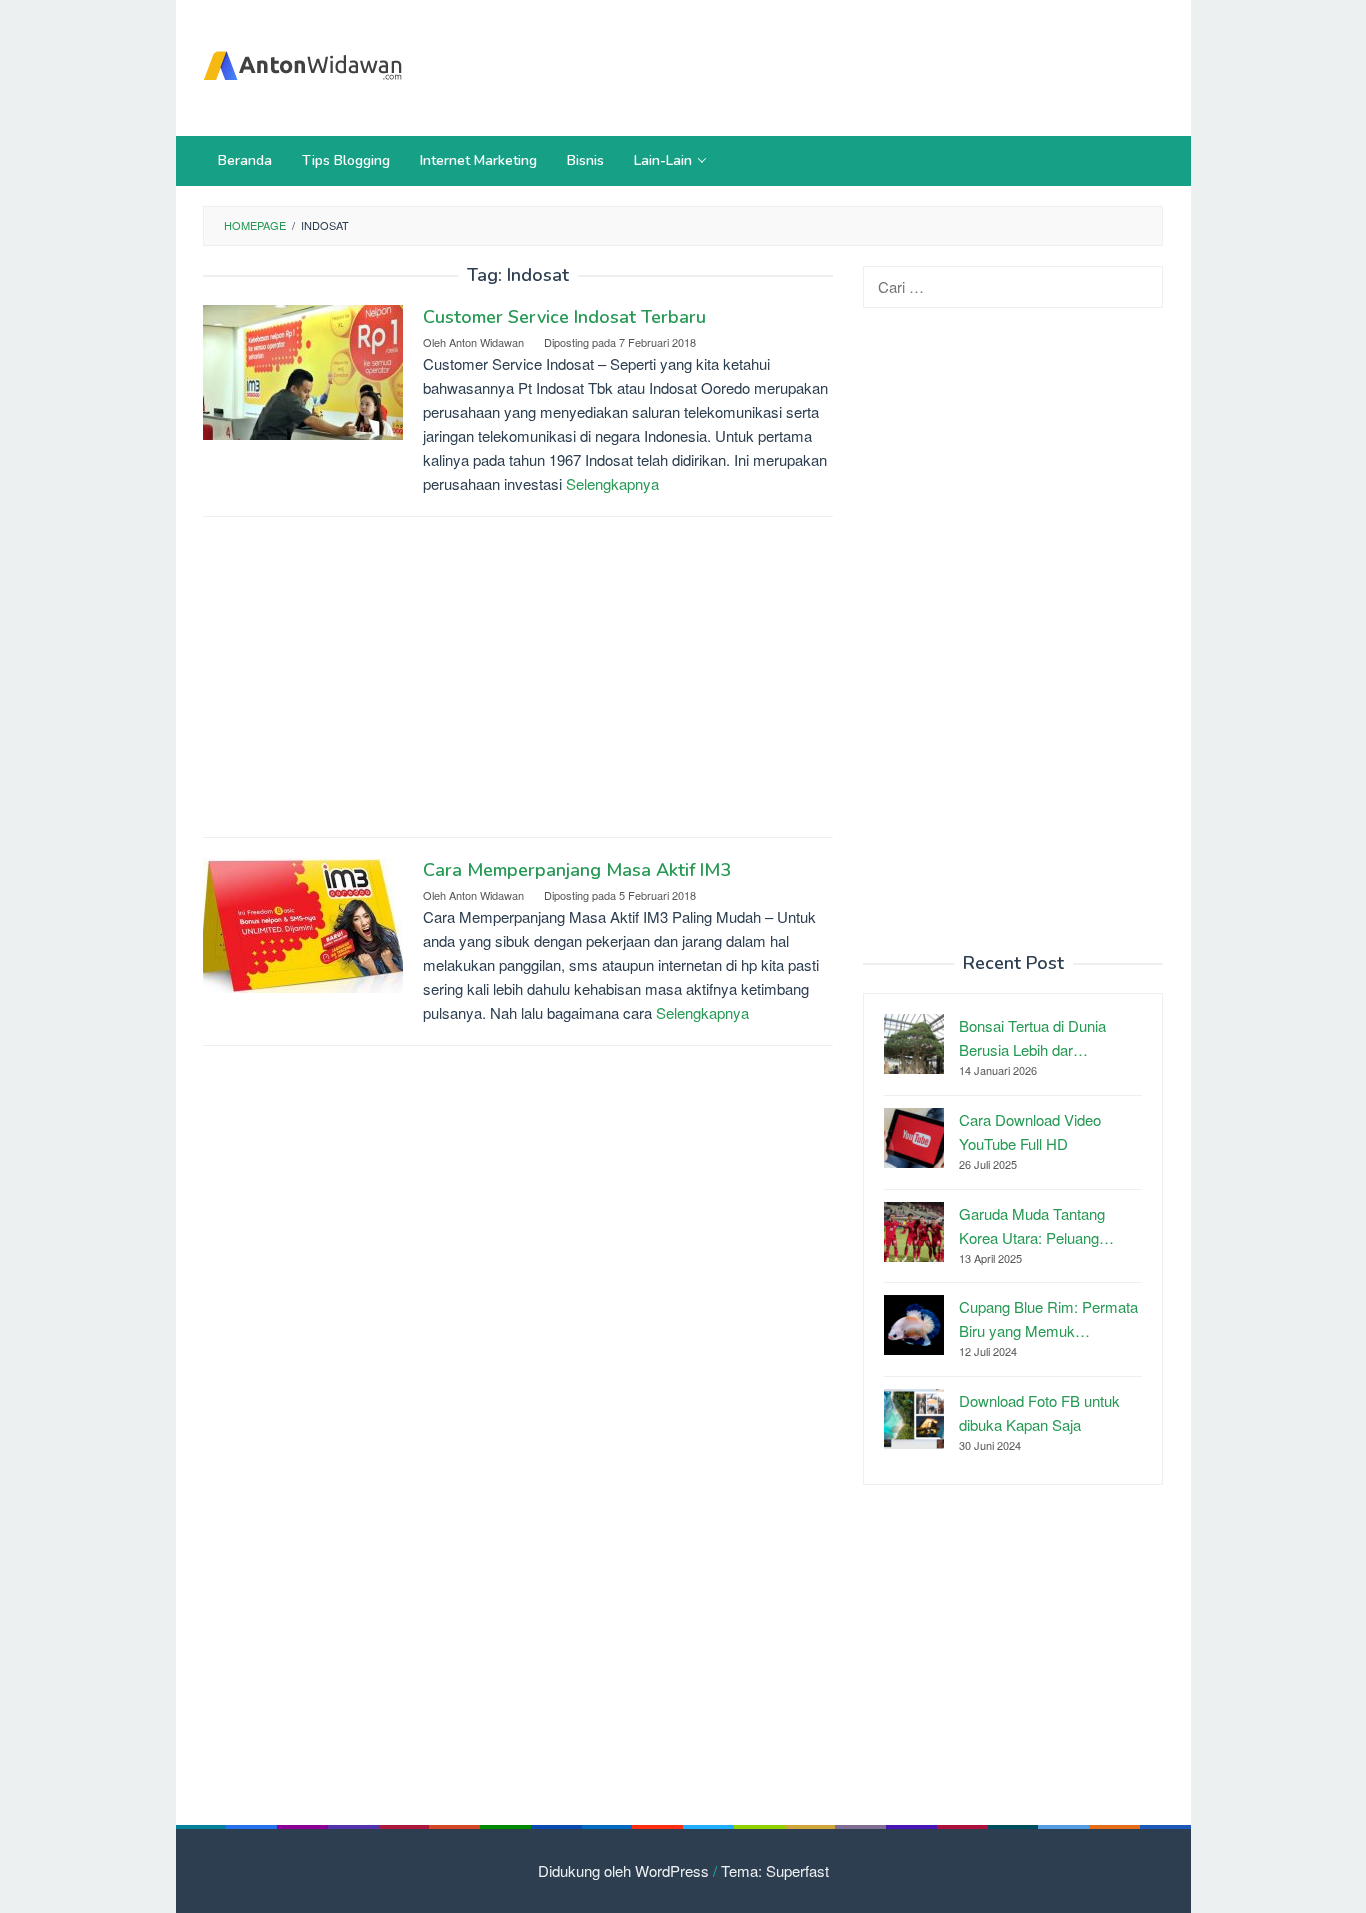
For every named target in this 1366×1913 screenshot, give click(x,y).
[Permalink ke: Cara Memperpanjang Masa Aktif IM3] (303, 922)
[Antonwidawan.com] (303, 61)
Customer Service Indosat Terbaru (564, 317)
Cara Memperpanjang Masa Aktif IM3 (577, 870)
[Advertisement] (797, 65)
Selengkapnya (612, 483)
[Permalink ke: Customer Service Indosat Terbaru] (303, 370)
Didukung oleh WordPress (623, 1870)
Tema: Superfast (775, 1870)
